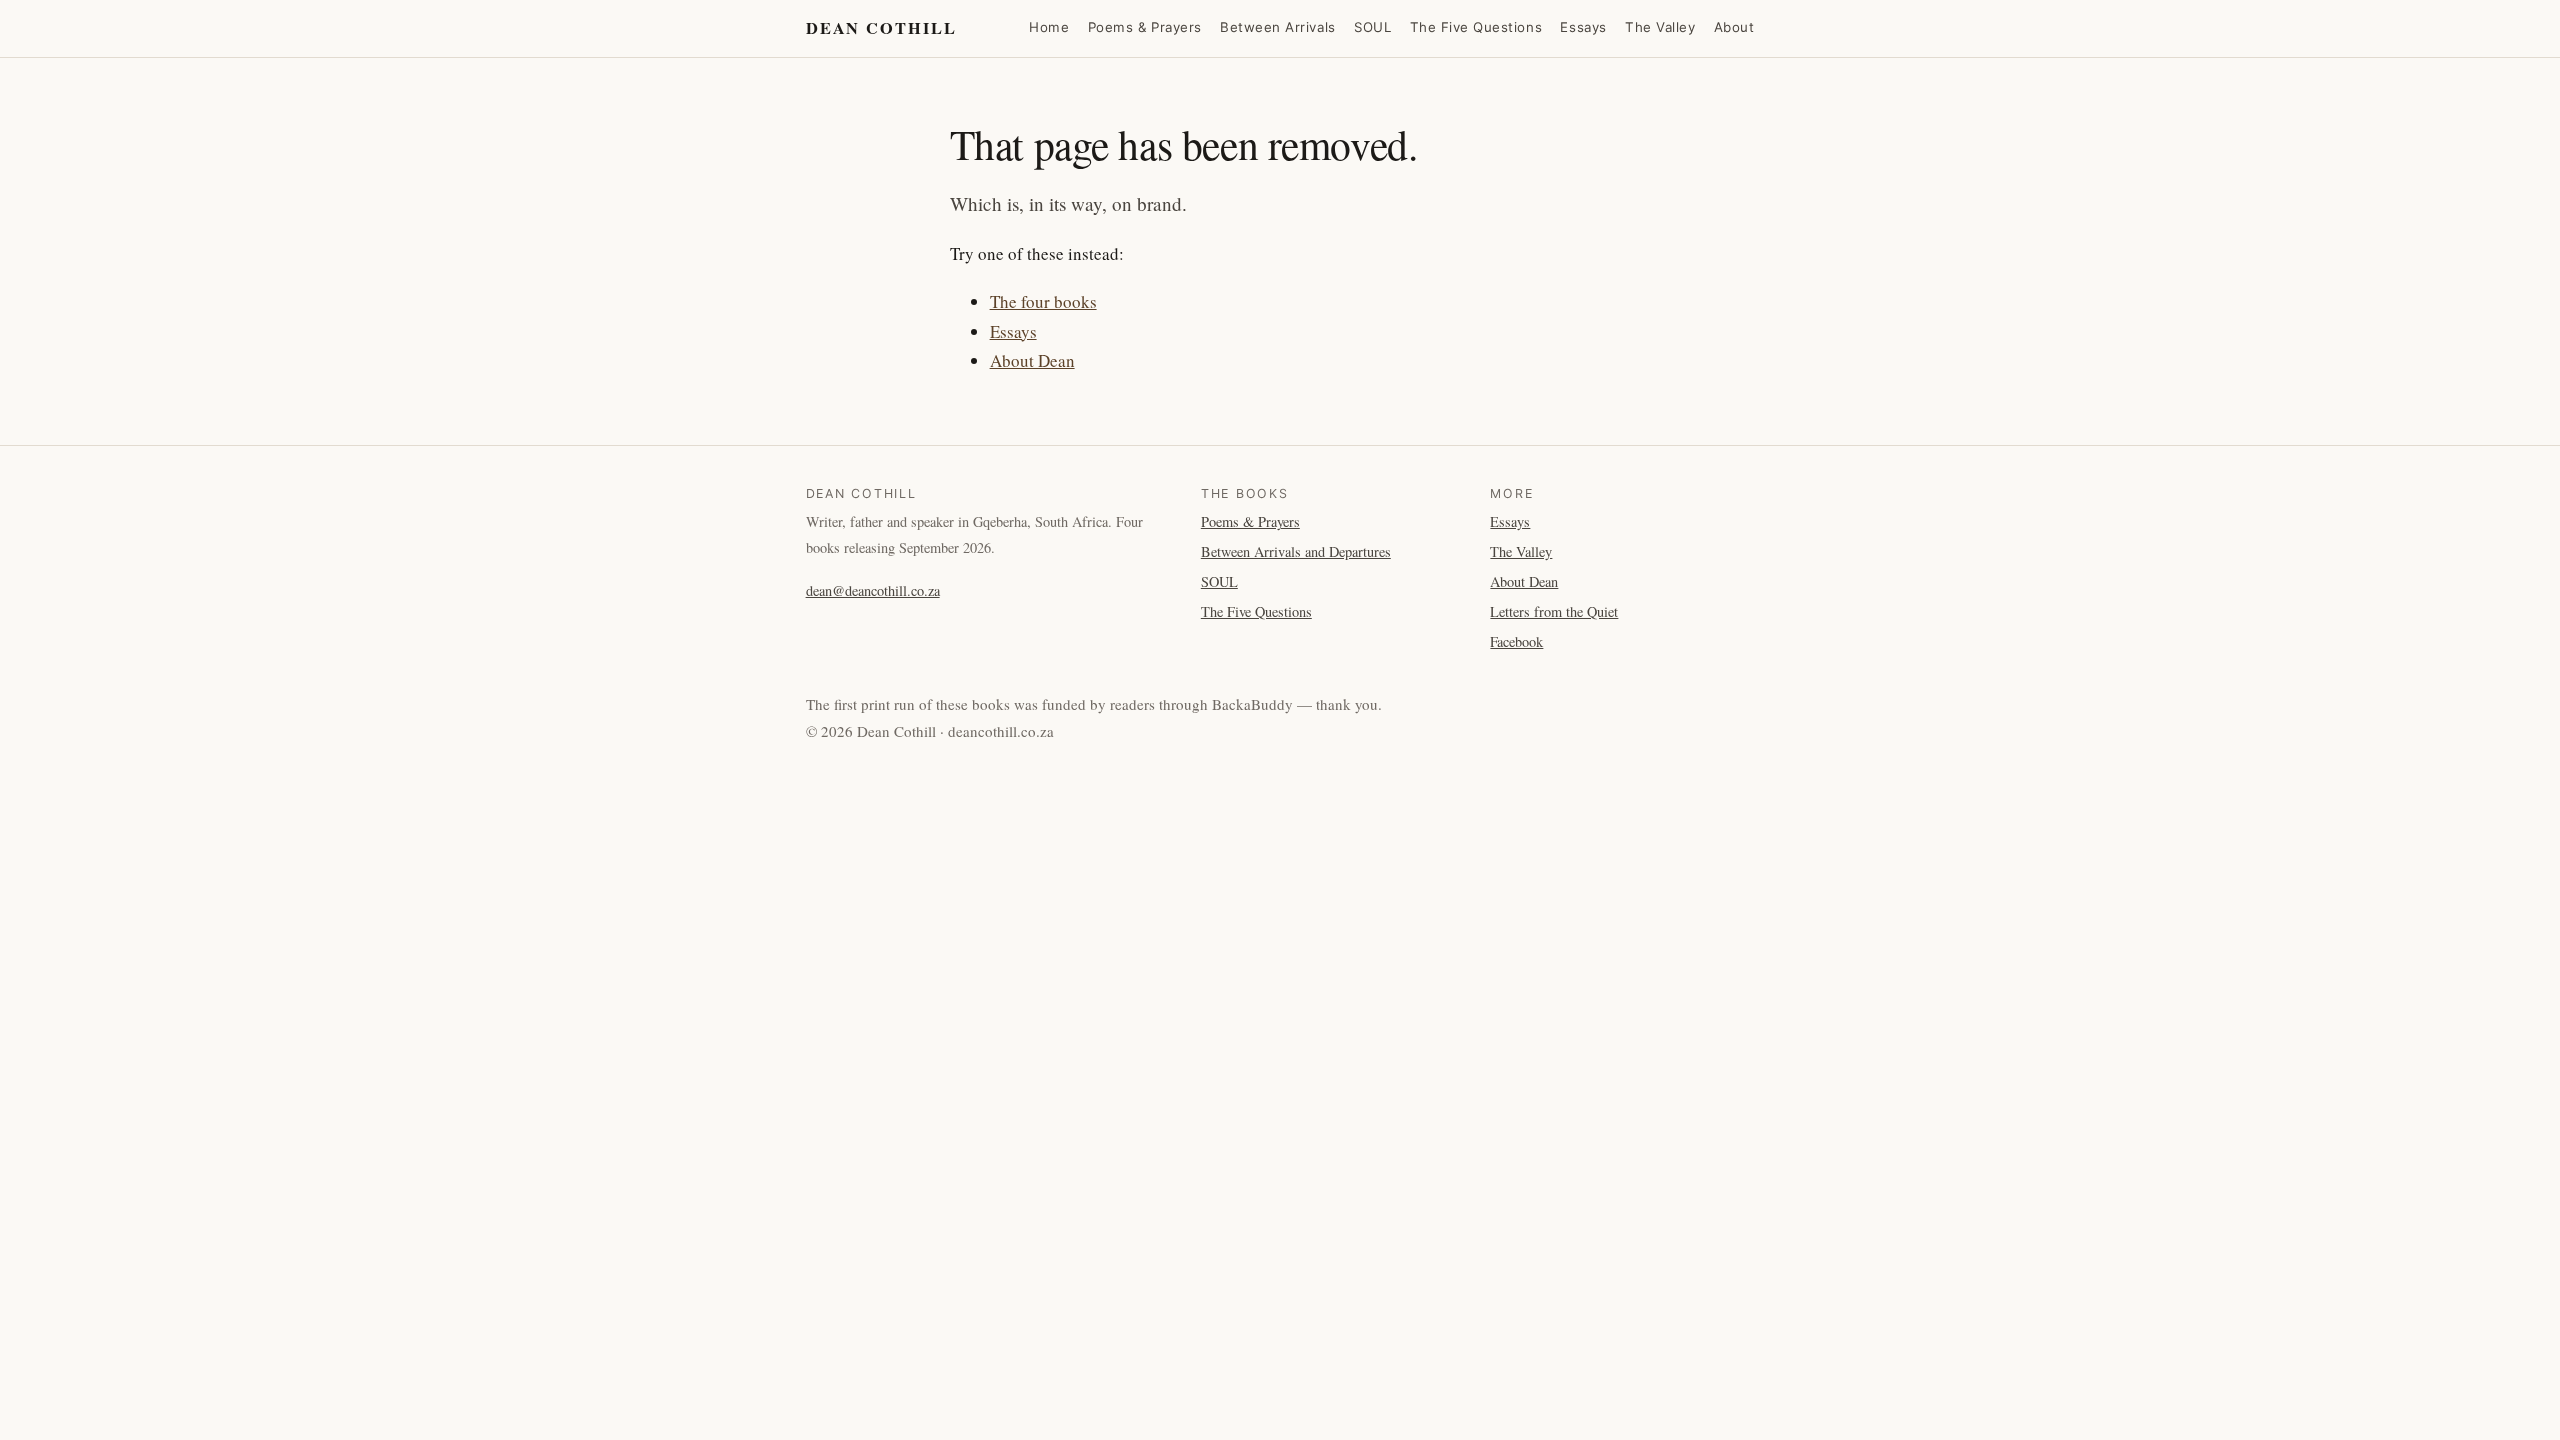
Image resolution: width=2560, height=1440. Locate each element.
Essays (1583, 27)
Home (1049, 27)
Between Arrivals (1278, 27)
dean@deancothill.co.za (873, 590)
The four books (1043, 301)
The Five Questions (1476, 27)
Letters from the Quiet (1554, 611)
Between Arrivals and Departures (1296, 551)
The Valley (1660, 27)
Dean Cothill (882, 28)
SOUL (1372, 27)
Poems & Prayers (1145, 27)
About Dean (1032, 360)
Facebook (1516, 641)
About (1734, 27)
